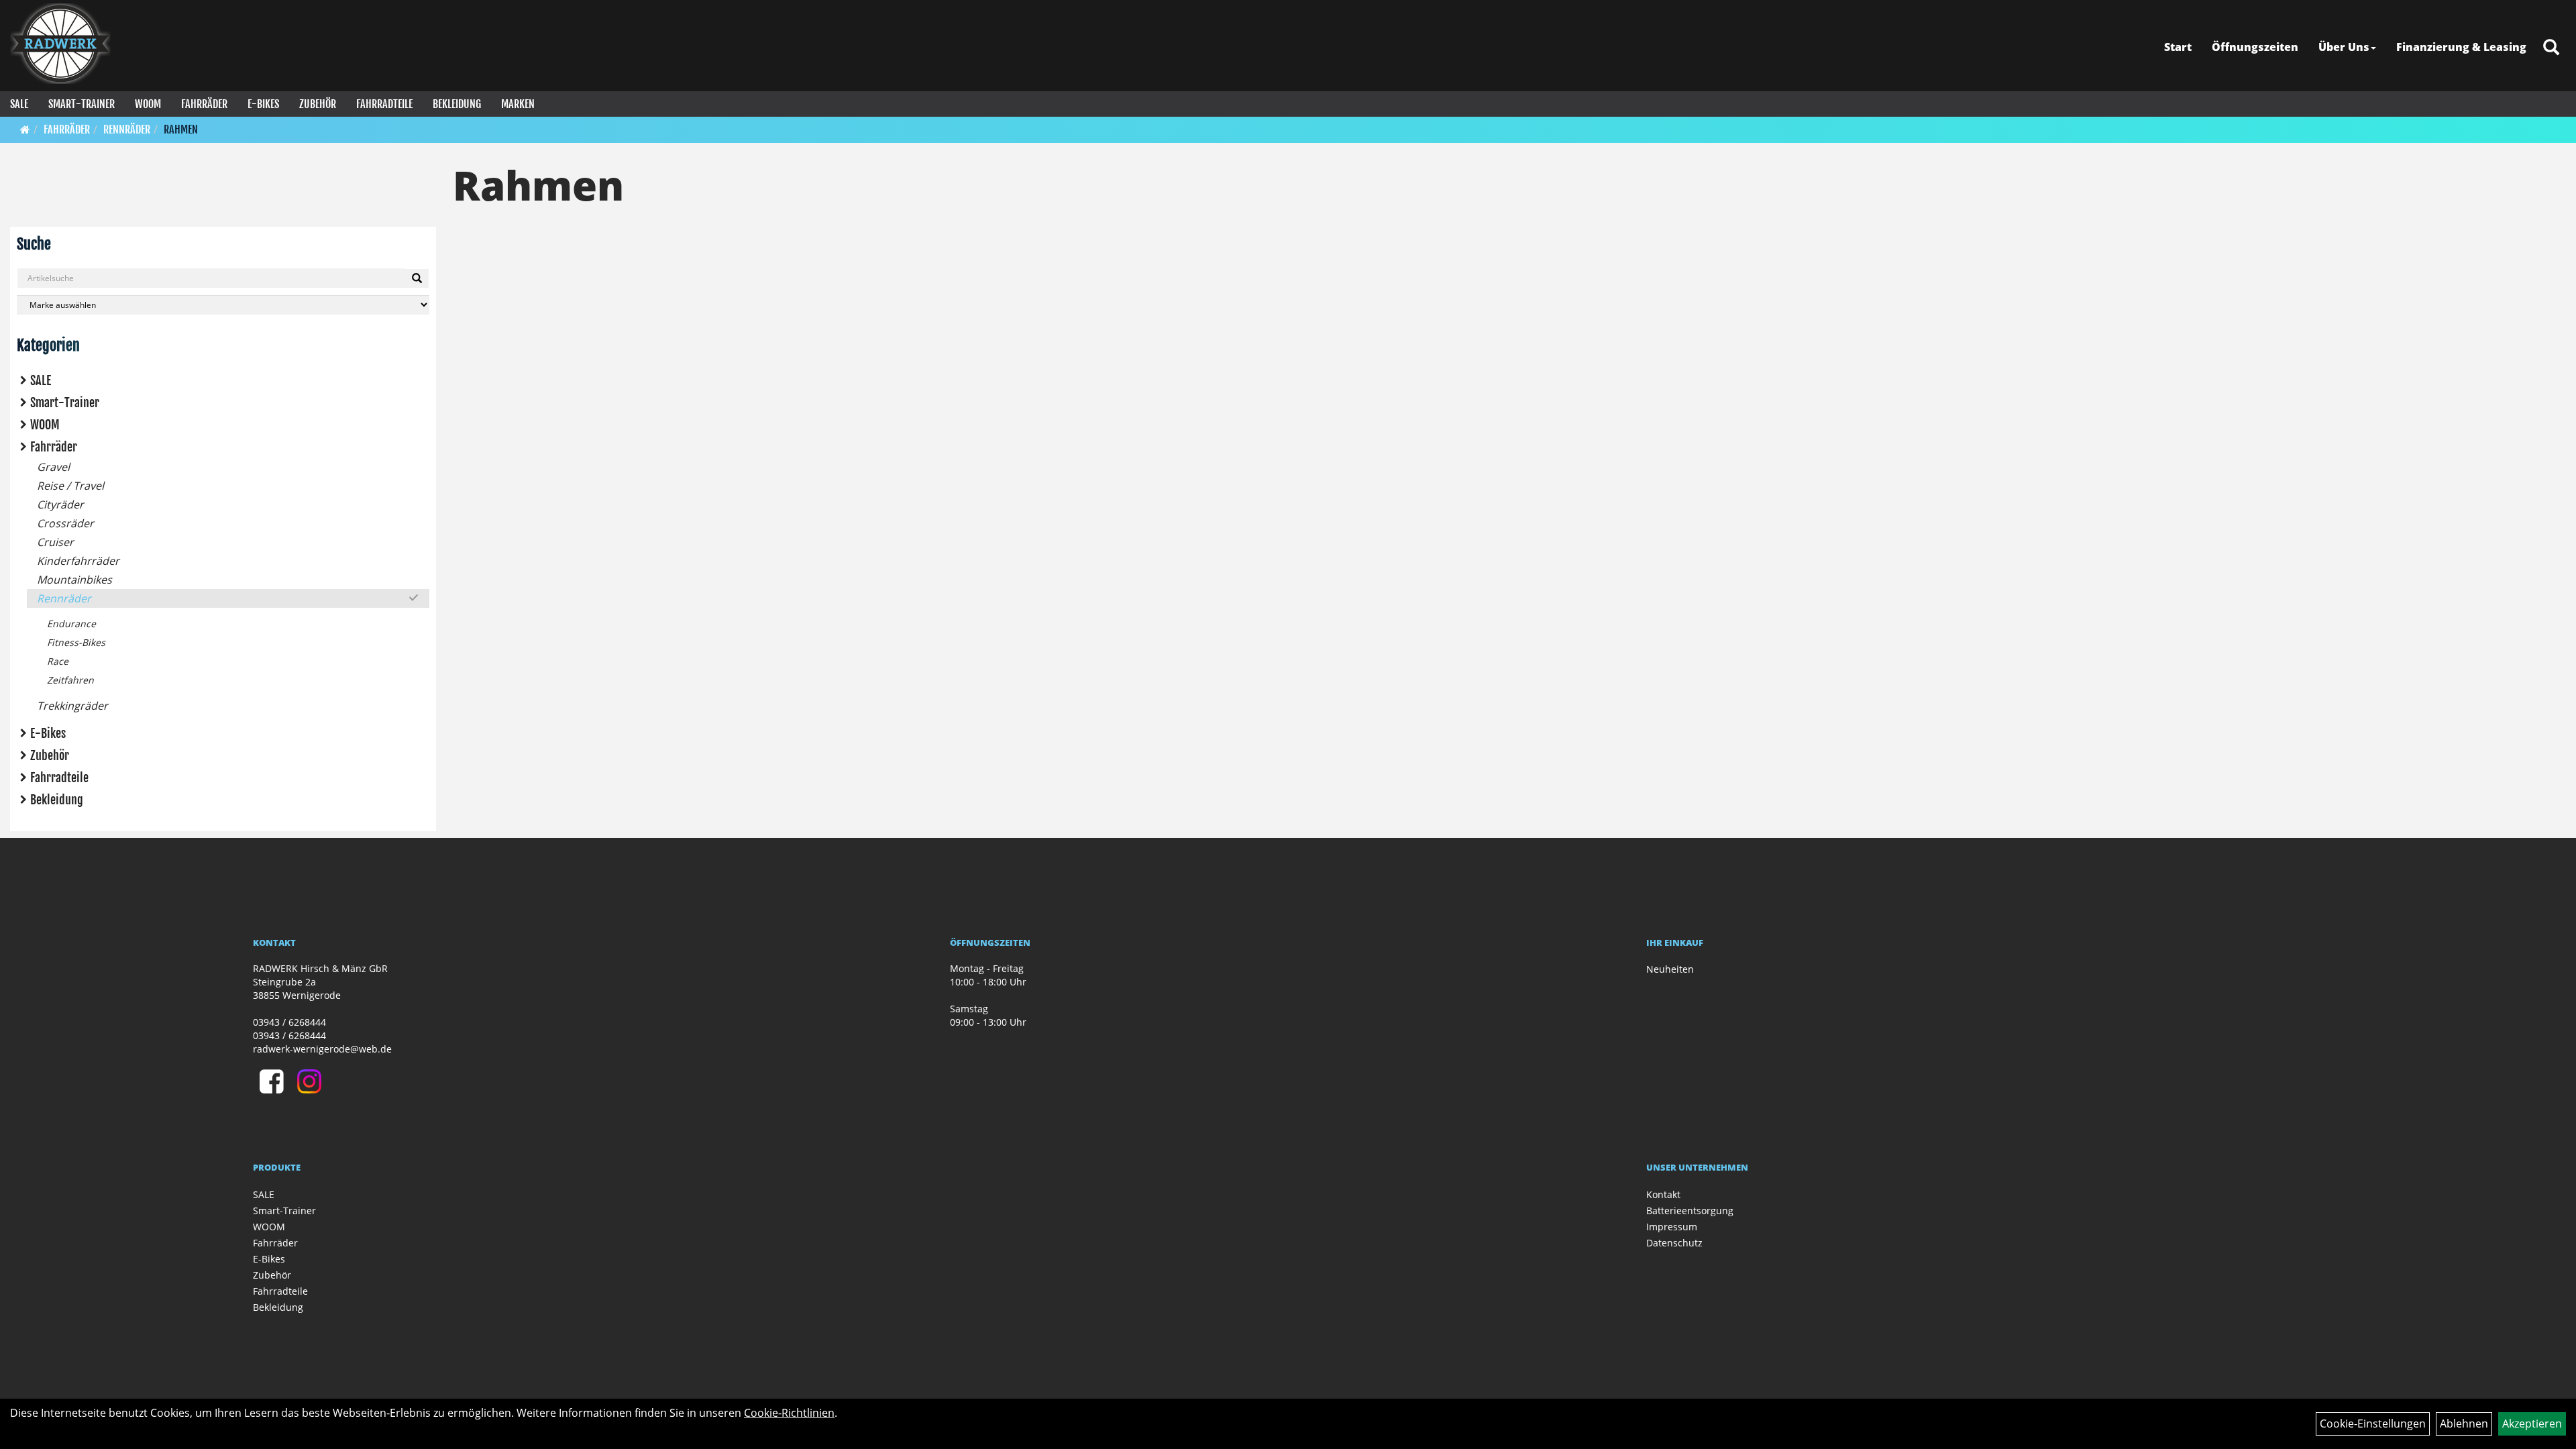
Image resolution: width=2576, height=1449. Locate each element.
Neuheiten (1670, 969)
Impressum (1672, 1227)
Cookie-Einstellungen (2373, 1424)
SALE (19, 104)
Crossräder (65, 523)
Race (58, 661)
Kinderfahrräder (78, 561)
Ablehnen (2464, 1424)
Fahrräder (204, 104)
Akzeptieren (2532, 1424)
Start (2178, 47)
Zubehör (318, 104)
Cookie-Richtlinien (789, 1413)
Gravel (53, 467)
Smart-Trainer (82, 104)
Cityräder (60, 504)
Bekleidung (457, 104)
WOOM (148, 104)
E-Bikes (263, 104)
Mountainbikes (74, 580)
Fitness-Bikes (76, 642)
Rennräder (127, 129)
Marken (518, 104)
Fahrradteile (384, 104)
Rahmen (181, 129)
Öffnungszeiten (2255, 47)
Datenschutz (1674, 1243)
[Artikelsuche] (2551, 48)
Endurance (71, 624)
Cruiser (55, 542)
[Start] (25, 129)
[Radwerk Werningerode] (60, 44)
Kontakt (1663, 1194)
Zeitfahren (70, 680)
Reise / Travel (70, 486)
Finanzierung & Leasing (2461, 47)
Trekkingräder (72, 706)
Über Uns (2344, 47)
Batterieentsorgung (1690, 1211)
